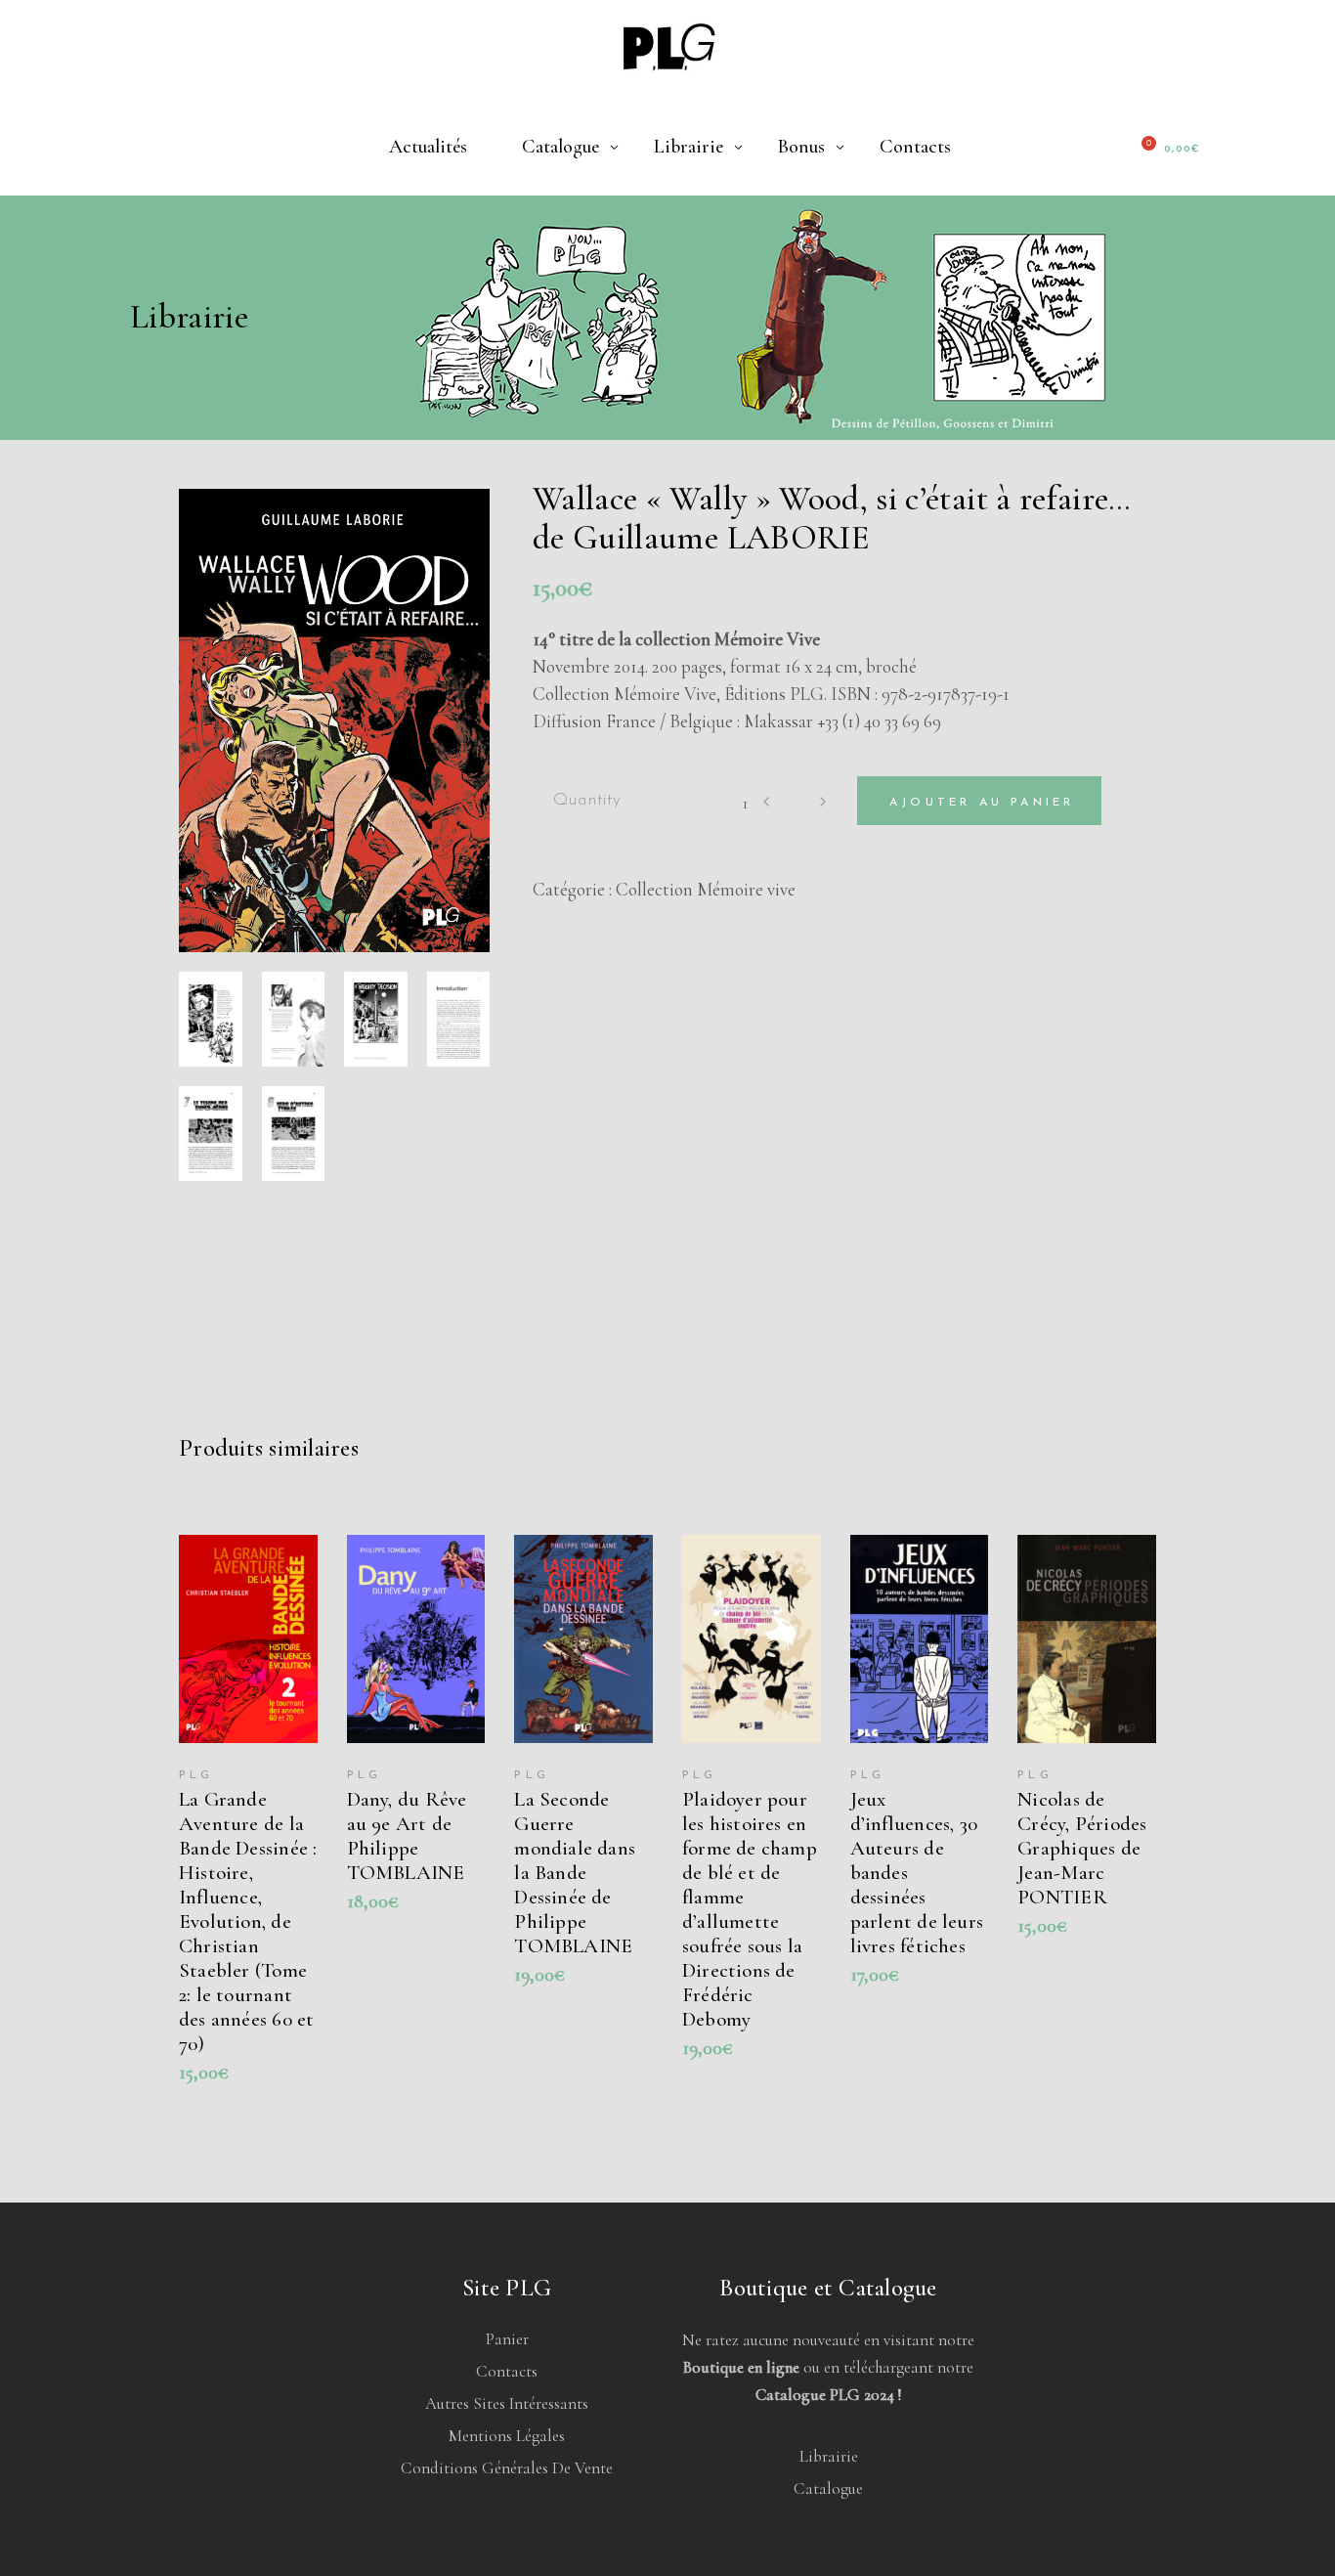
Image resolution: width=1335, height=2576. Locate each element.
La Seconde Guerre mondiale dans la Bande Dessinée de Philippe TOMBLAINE (575, 1873)
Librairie (829, 2456)
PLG (196, 1775)
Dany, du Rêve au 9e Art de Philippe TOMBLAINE (407, 1836)
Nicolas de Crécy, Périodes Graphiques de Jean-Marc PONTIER (1082, 1848)
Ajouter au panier (982, 803)
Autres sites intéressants (507, 2403)
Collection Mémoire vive (706, 889)
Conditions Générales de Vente (507, 2468)
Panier (507, 2339)
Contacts (507, 2371)
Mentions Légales (507, 2436)
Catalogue (828, 2489)
